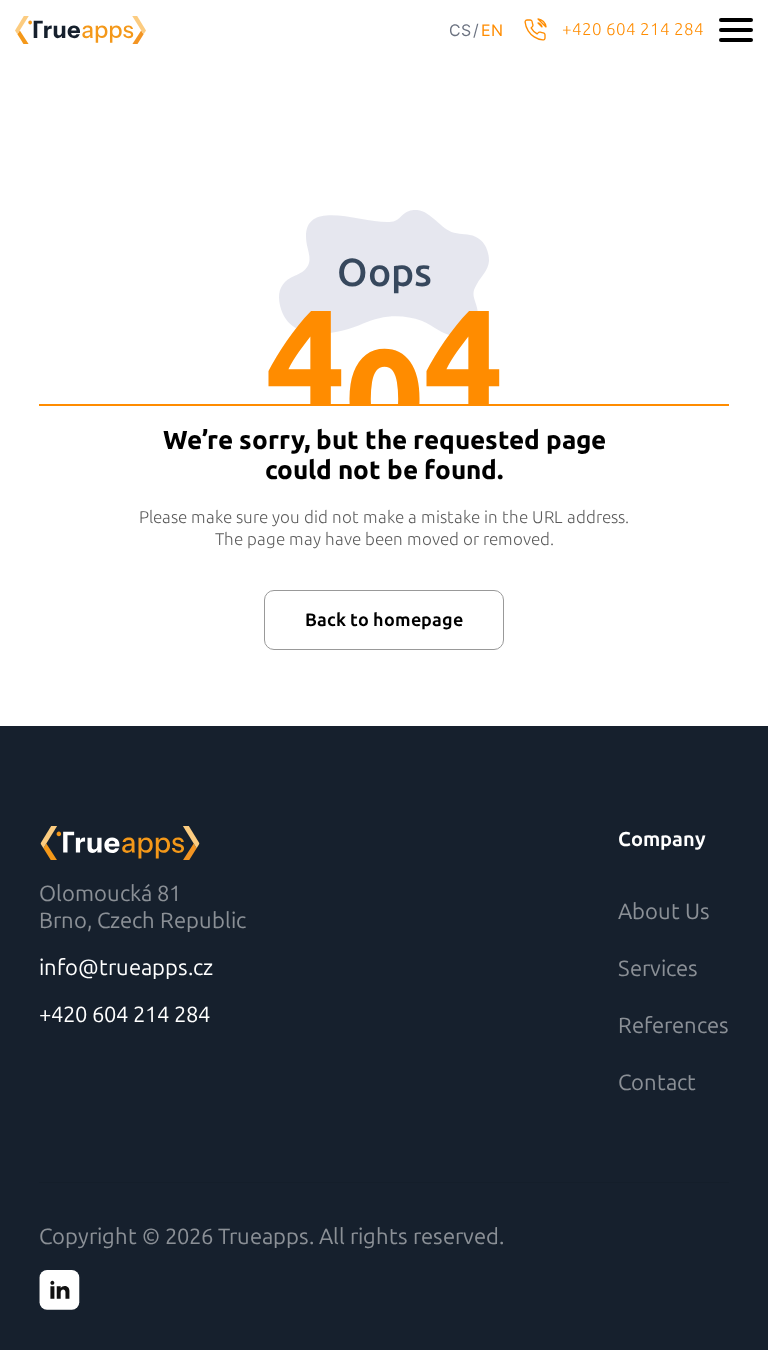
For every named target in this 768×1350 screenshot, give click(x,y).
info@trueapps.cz (126, 967)
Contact (657, 1082)
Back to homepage (384, 620)
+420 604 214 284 (633, 29)
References (673, 1025)
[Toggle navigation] (736, 30)
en (492, 30)
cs (460, 30)
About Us (664, 911)
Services (658, 968)
